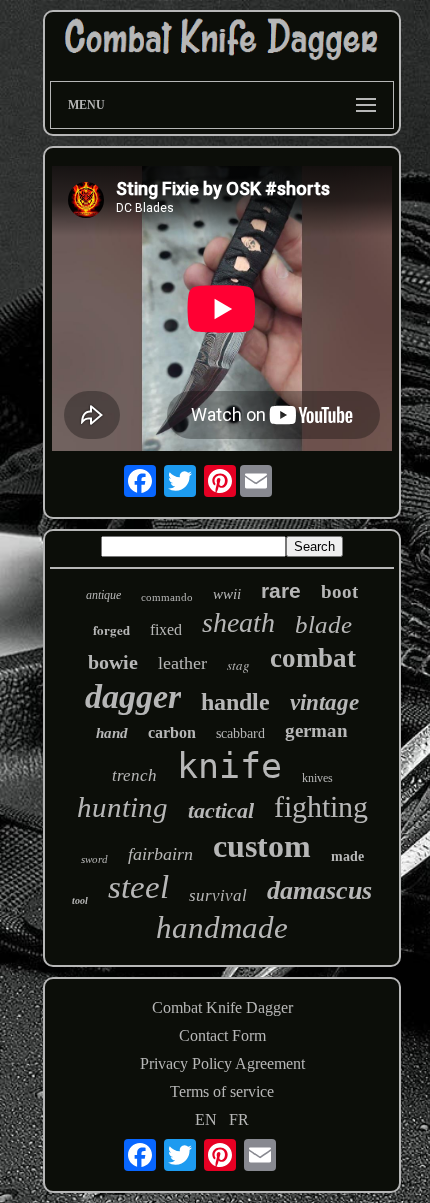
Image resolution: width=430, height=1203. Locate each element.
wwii (227, 594)
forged (111, 629)
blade (323, 624)
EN (206, 1119)
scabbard (240, 733)
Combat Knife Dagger (222, 1007)
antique (103, 595)
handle (235, 702)
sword (94, 859)
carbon (172, 732)
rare (281, 590)
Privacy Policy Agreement (222, 1063)
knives (317, 778)
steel (138, 887)
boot (339, 591)
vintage (324, 702)
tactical (221, 810)
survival (218, 895)
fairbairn (160, 854)
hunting (122, 807)
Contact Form (222, 1035)
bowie (113, 662)
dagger (133, 696)
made (347, 856)
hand (112, 733)
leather (182, 663)
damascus (319, 890)
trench (134, 775)
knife (229, 766)
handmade (222, 927)
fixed (166, 629)
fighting (321, 806)
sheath (238, 622)
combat (313, 658)
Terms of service (222, 1091)
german (316, 730)
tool (80, 900)
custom (262, 846)
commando (167, 597)
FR (239, 1119)
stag (238, 665)
